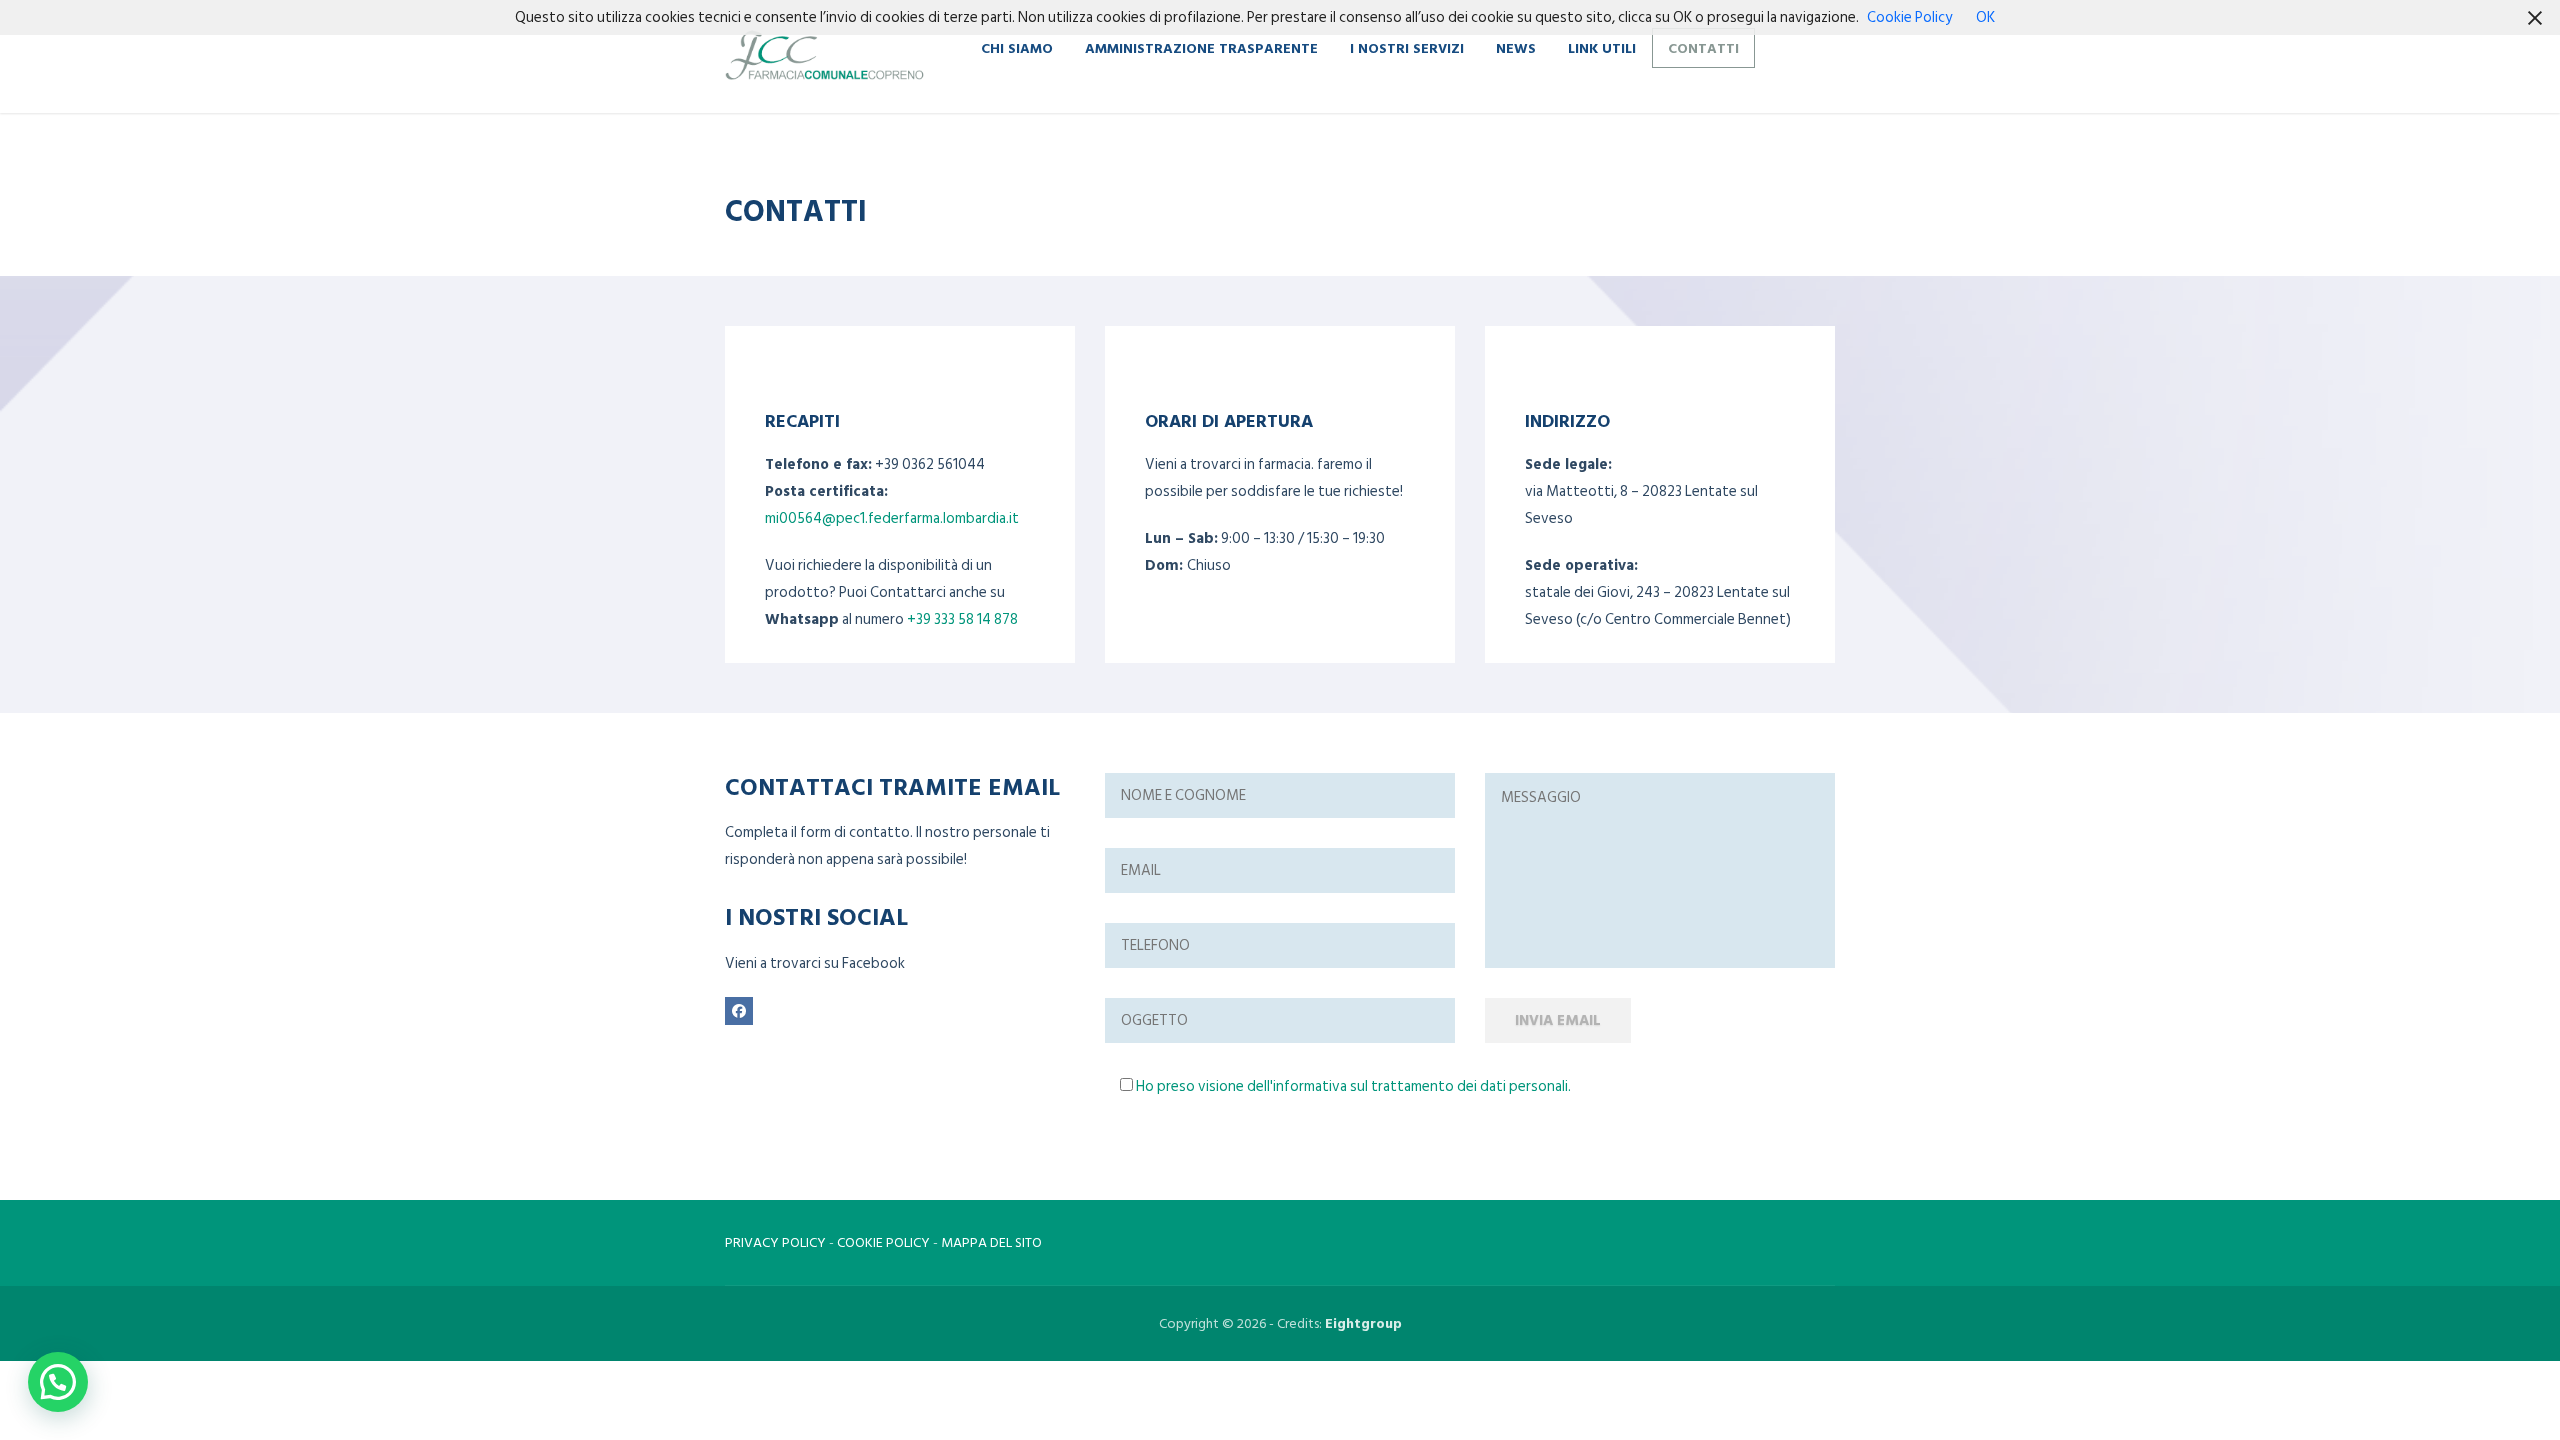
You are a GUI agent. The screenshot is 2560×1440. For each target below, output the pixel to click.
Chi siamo (1017, 47)
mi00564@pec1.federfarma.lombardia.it (892, 518)
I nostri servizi (1407, 47)
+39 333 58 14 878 (962, 619)
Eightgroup (1363, 1323)
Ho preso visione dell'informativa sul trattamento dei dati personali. (1353, 1086)
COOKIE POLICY (883, 1242)
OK (1985, 17)
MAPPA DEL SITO (991, 1242)
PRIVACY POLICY (775, 1242)
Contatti (1703, 47)
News (1516, 47)
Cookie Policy (1909, 17)
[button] (58, 1382)
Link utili (1602, 47)
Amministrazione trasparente (1201, 47)
